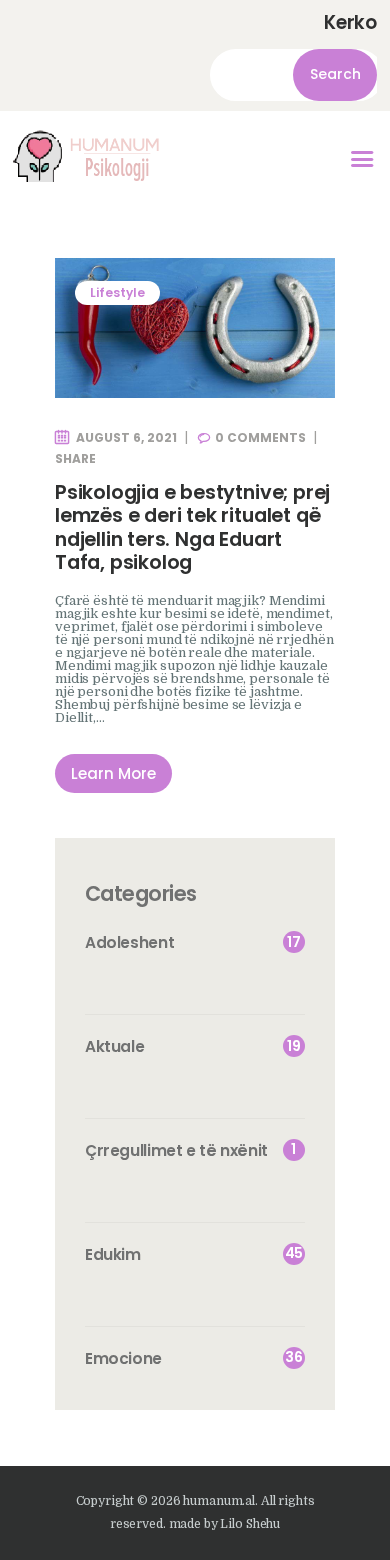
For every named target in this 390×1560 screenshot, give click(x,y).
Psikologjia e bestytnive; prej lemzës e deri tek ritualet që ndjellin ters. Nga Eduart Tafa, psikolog (192, 528)
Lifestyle (117, 292)
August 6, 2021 (126, 437)
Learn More (113, 773)
